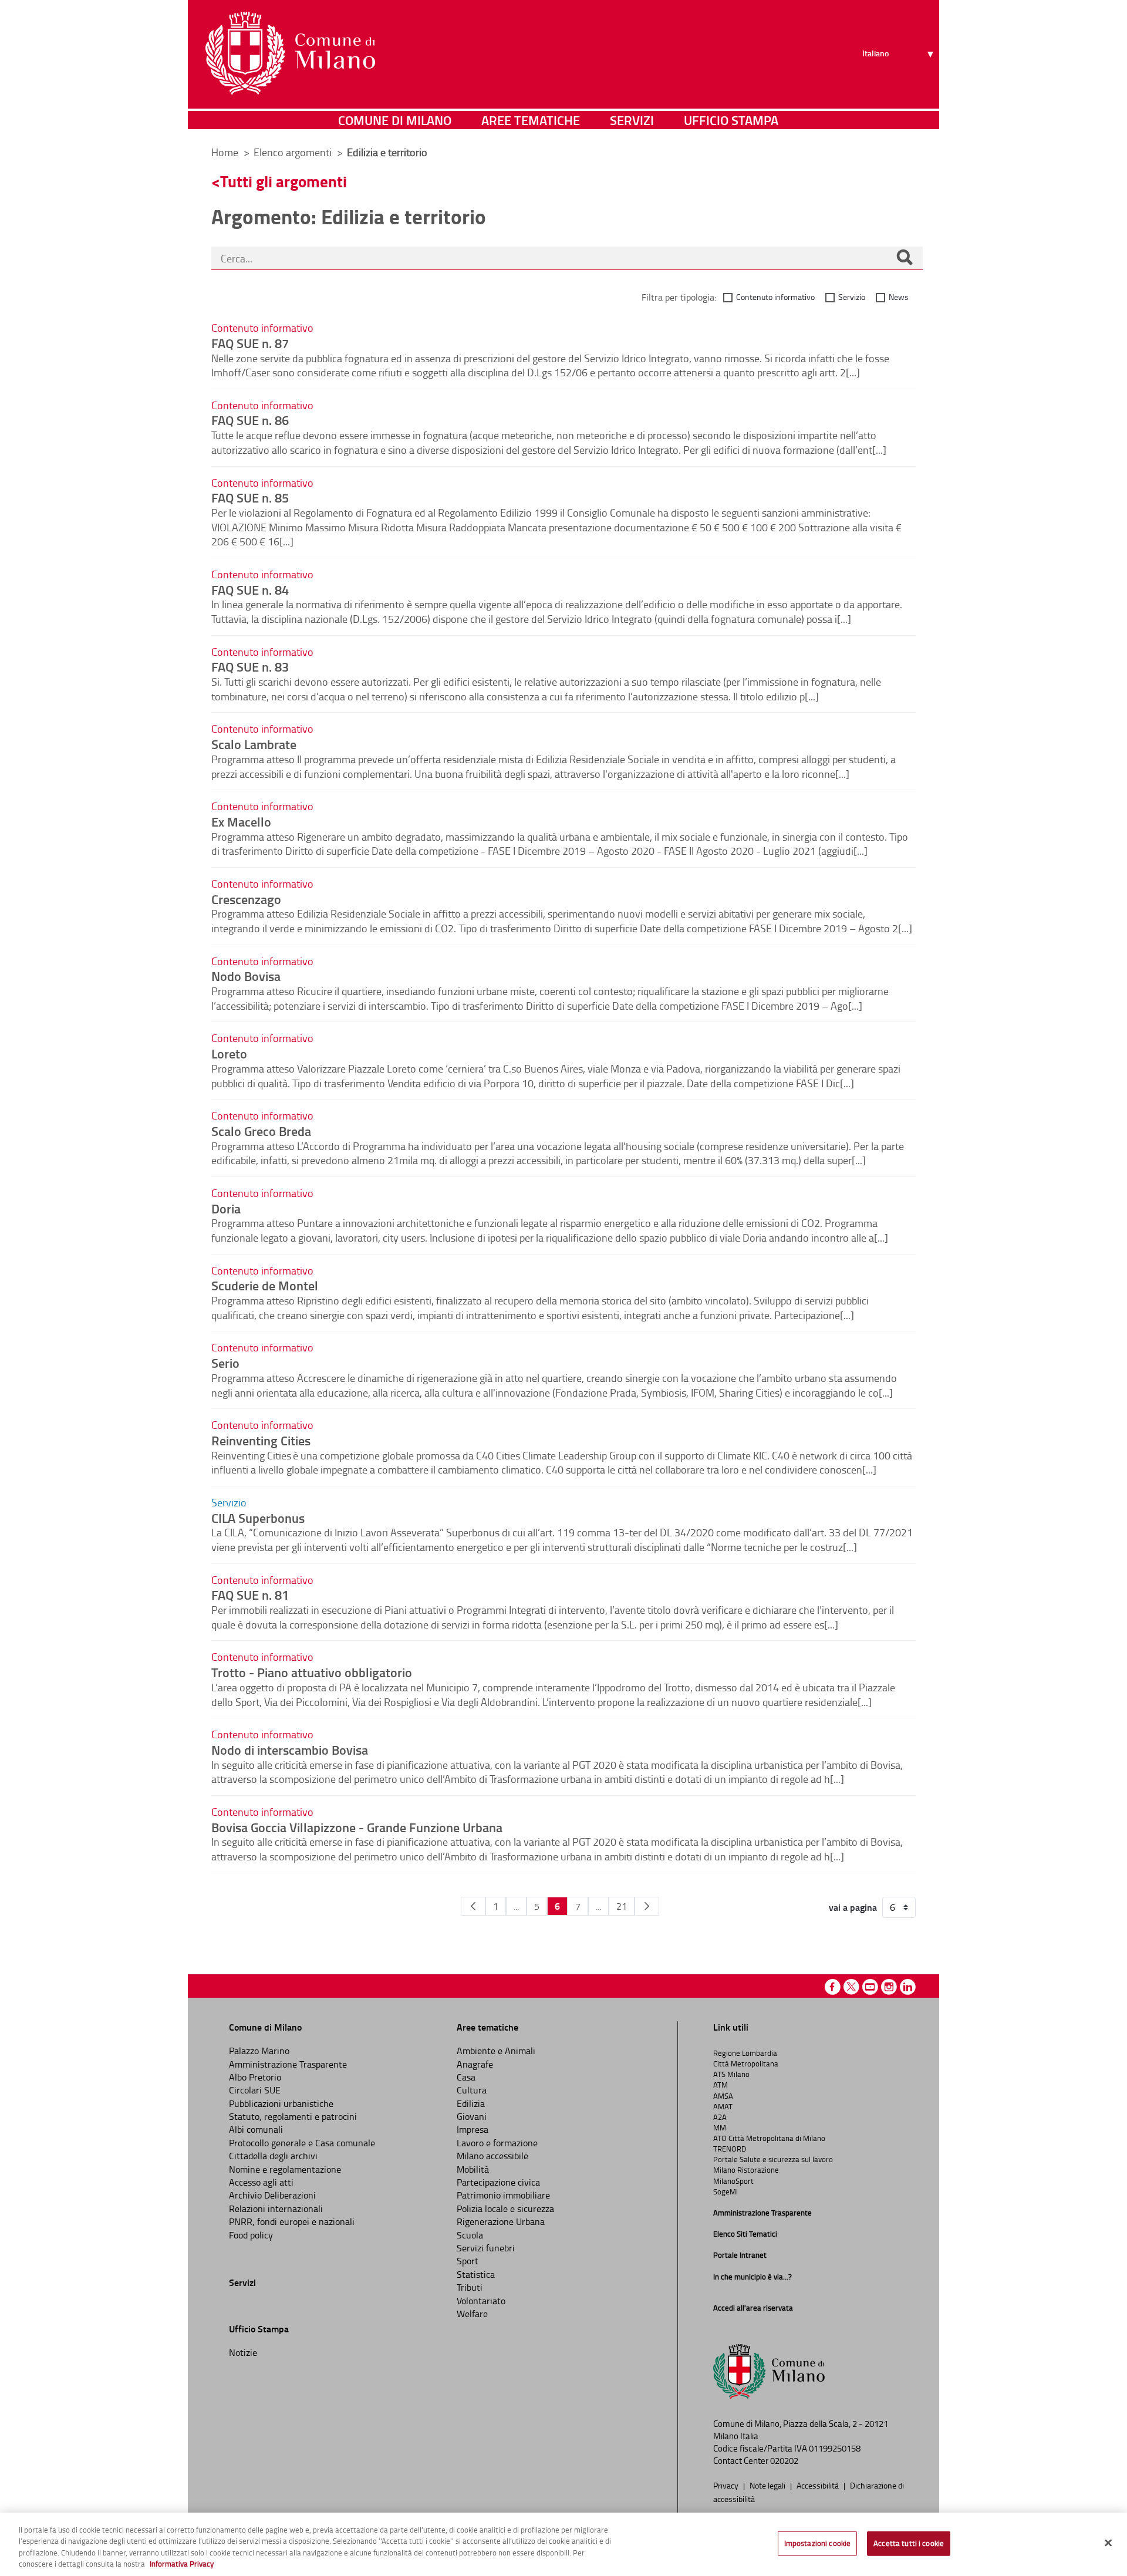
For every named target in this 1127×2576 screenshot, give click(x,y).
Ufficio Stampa (731, 120)
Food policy (251, 2235)
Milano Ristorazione (746, 2170)
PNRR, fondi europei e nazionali (292, 2221)
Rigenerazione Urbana (501, 2221)
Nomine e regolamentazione (285, 2169)
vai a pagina (853, 1907)
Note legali (768, 2485)
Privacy (727, 2485)
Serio (225, 1363)
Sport (468, 2261)
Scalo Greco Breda (261, 1131)
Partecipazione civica (498, 2182)
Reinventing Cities (261, 1440)
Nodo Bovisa (246, 976)
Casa (466, 2077)
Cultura (472, 2090)
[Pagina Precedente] (473, 1906)
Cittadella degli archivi (273, 2156)
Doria (226, 1208)
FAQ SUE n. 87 (250, 343)
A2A (720, 2117)
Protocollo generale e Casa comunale (302, 2143)
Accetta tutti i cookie (909, 2543)
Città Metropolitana (746, 2064)
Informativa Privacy (182, 2564)
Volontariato (481, 2301)
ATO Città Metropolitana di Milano (769, 2138)
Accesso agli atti (261, 2182)
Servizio (852, 297)
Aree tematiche (531, 120)
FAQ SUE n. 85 (250, 497)
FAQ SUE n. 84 (250, 589)
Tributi (470, 2287)
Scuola (470, 2235)
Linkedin (908, 1987)
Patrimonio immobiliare (503, 2195)
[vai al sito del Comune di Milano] (290, 53)
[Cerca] (905, 258)
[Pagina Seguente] (647, 1906)
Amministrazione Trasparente (288, 2064)
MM (720, 2127)
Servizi (632, 120)
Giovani (472, 2116)
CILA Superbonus (258, 1518)
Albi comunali (256, 2129)
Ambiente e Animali (496, 2051)
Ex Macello (241, 821)
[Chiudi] (1108, 2543)
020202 (784, 2461)
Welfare (472, 2314)
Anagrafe (475, 2064)
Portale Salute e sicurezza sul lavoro (773, 2159)
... (516, 1906)
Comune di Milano (395, 120)
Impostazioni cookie (817, 2543)
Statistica (476, 2274)
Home (225, 152)
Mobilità (473, 2169)
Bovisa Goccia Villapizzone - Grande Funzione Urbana (357, 1827)
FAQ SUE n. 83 (250, 666)
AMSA (723, 2096)
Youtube (870, 1987)
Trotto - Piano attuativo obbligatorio (312, 1672)
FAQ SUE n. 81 (250, 1594)
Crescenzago (246, 899)
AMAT (723, 2106)
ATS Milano (731, 2074)
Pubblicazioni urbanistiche (281, 2103)
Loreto (229, 1053)
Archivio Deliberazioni (272, 2195)
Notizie (243, 2352)
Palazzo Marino (259, 2051)
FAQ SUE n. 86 (250, 420)
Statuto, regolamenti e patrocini (293, 2116)
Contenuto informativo (775, 297)
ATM (721, 2085)
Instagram (889, 1987)
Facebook (833, 1987)
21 (622, 1906)
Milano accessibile (492, 2156)
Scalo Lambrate (254, 744)
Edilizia (471, 2103)
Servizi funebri (486, 2248)
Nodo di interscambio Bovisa (290, 1749)
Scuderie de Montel (265, 1285)
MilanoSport (733, 2181)
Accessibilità (819, 2485)
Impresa (473, 2129)
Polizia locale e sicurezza (505, 2209)
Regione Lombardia (745, 2053)
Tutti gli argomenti (284, 181)
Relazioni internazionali (276, 2209)
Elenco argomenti (294, 152)
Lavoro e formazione (497, 2143)
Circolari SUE (255, 2090)
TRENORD (730, 2149)
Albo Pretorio (255, 2077)
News (899, 297)
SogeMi (726, 2191)
